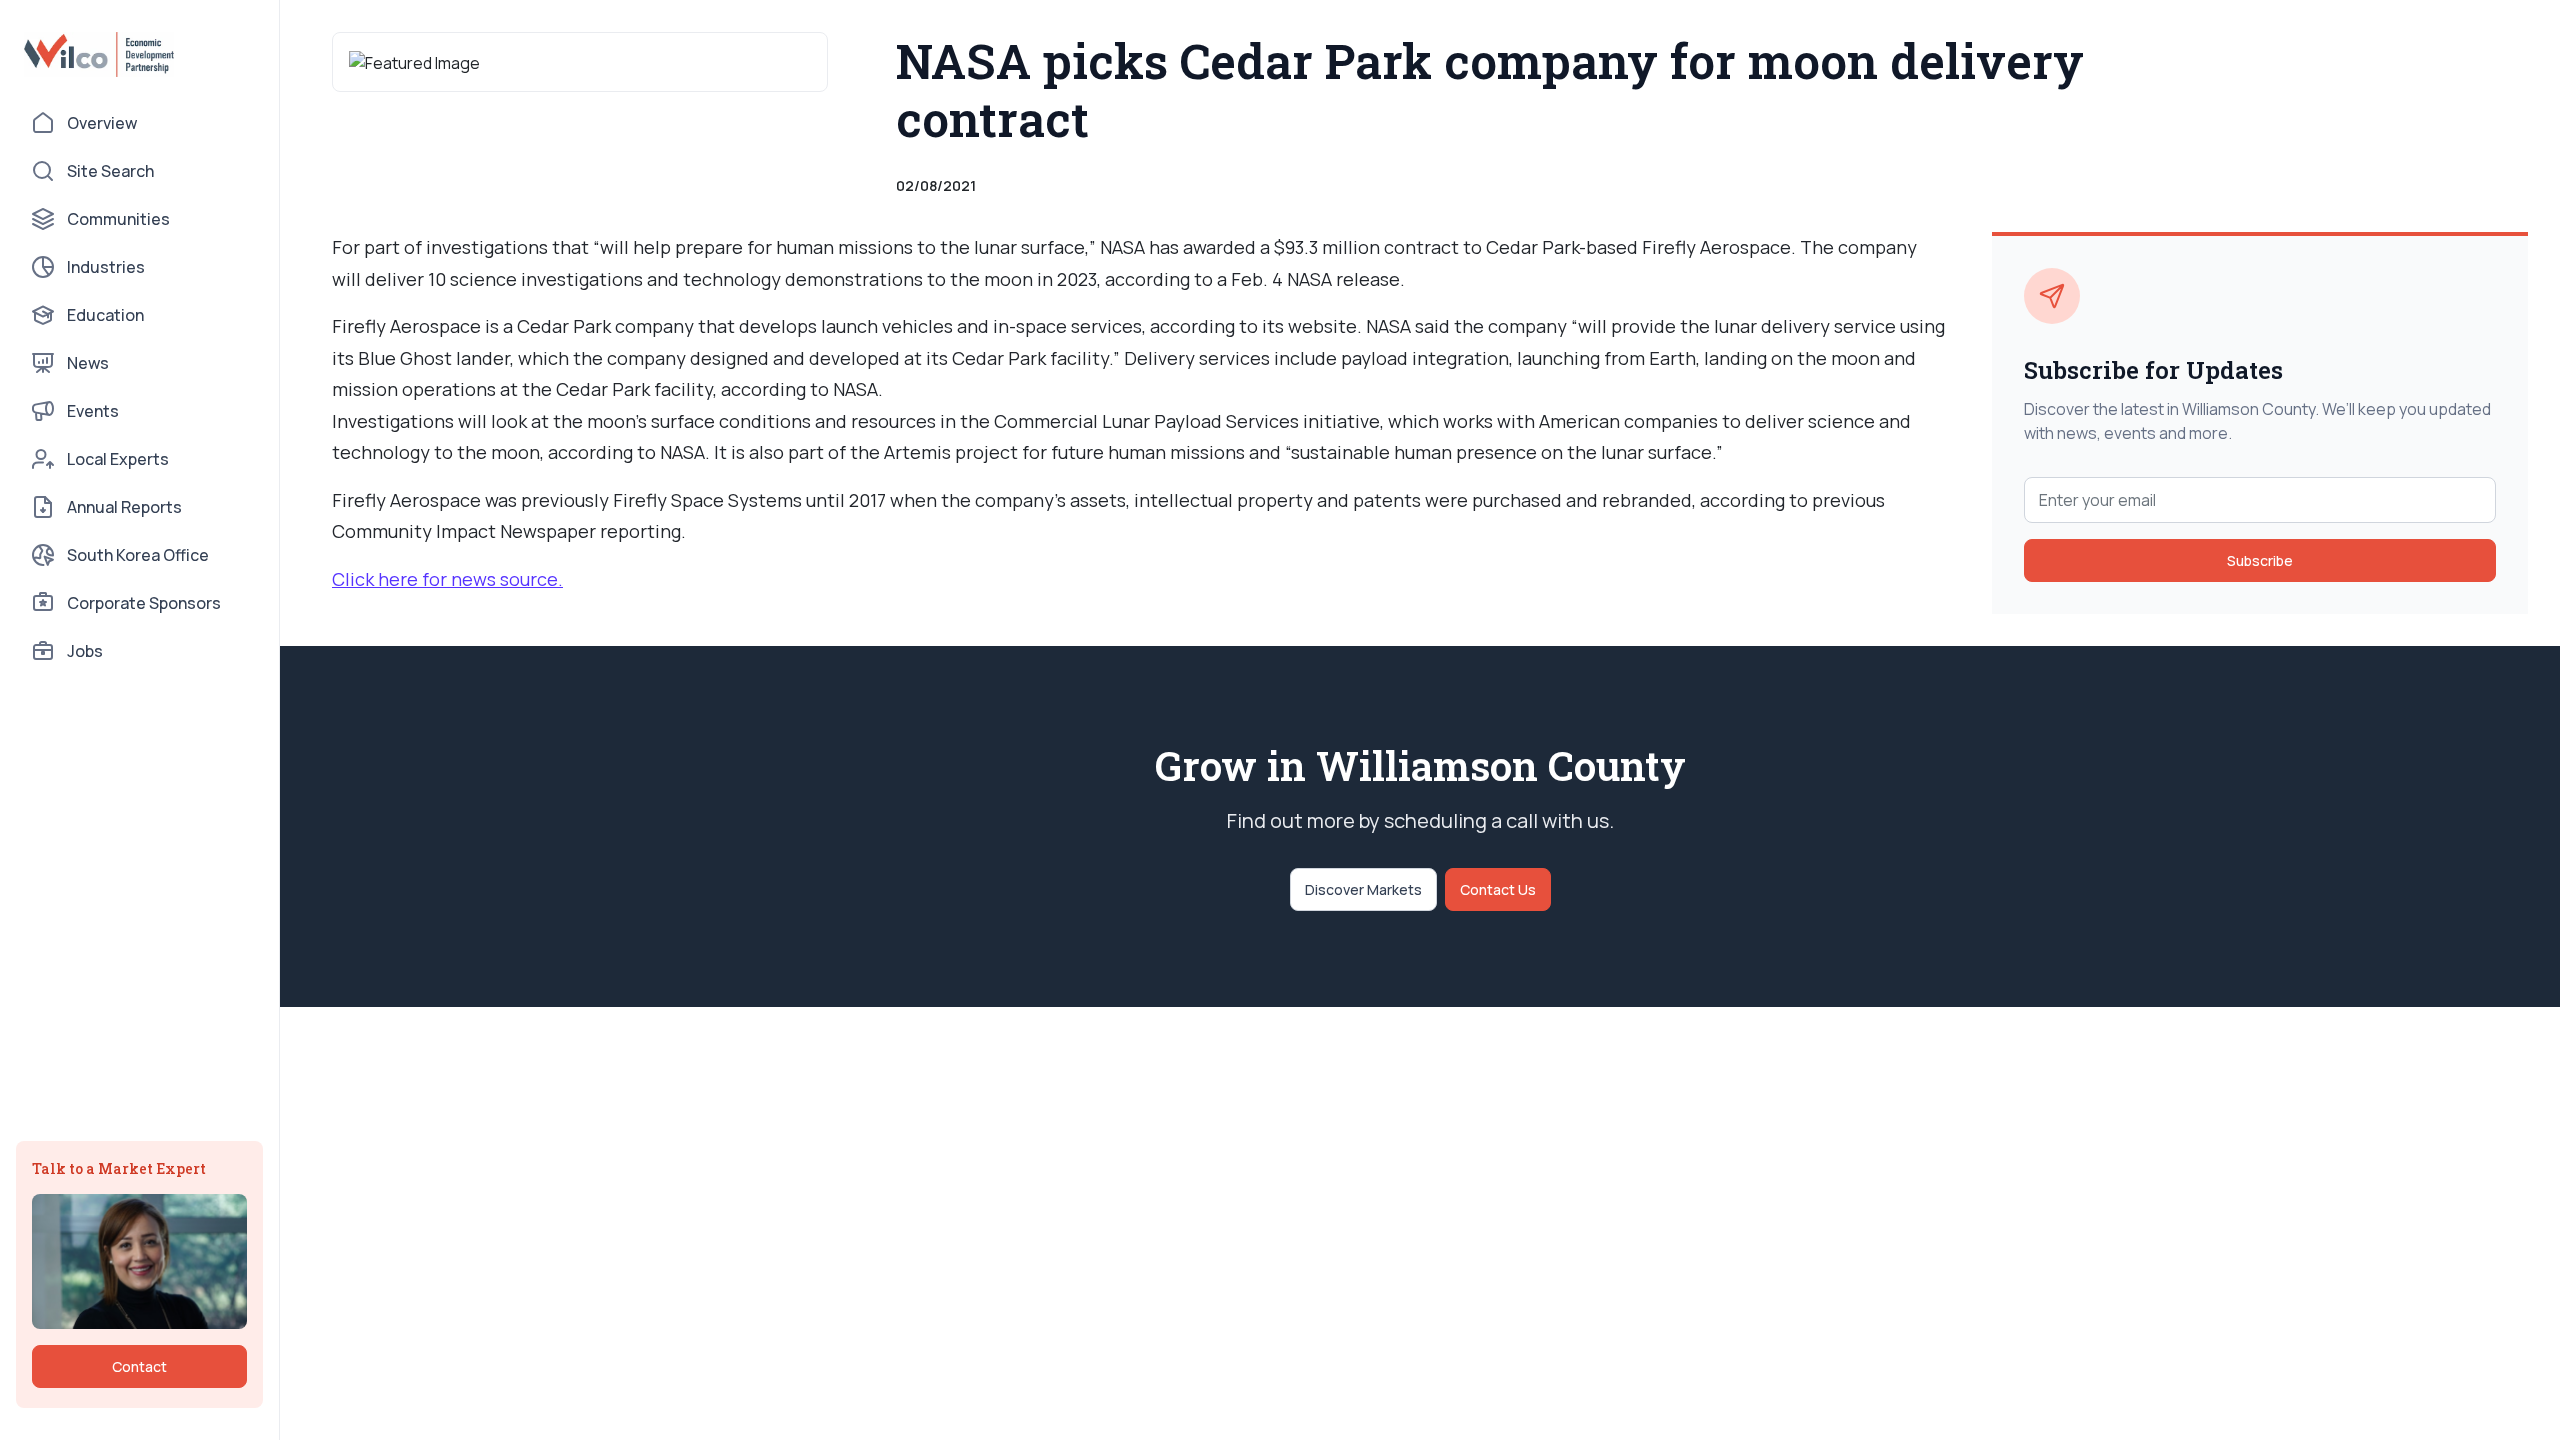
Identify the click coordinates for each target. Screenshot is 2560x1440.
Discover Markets (1363, 889)
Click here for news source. (447, 579)
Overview (102, 123)
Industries (106, 267)
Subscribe (2260, 560)
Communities (118, 219)
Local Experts (118, 459)
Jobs (85, 651)
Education (105, 315)
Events (93, 411)
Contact (139, 1366)
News (88, 363)
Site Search (110, 171)
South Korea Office (138, 555)
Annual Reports (124, 507)
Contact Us (1498, 889)
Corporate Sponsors (144, 603)
